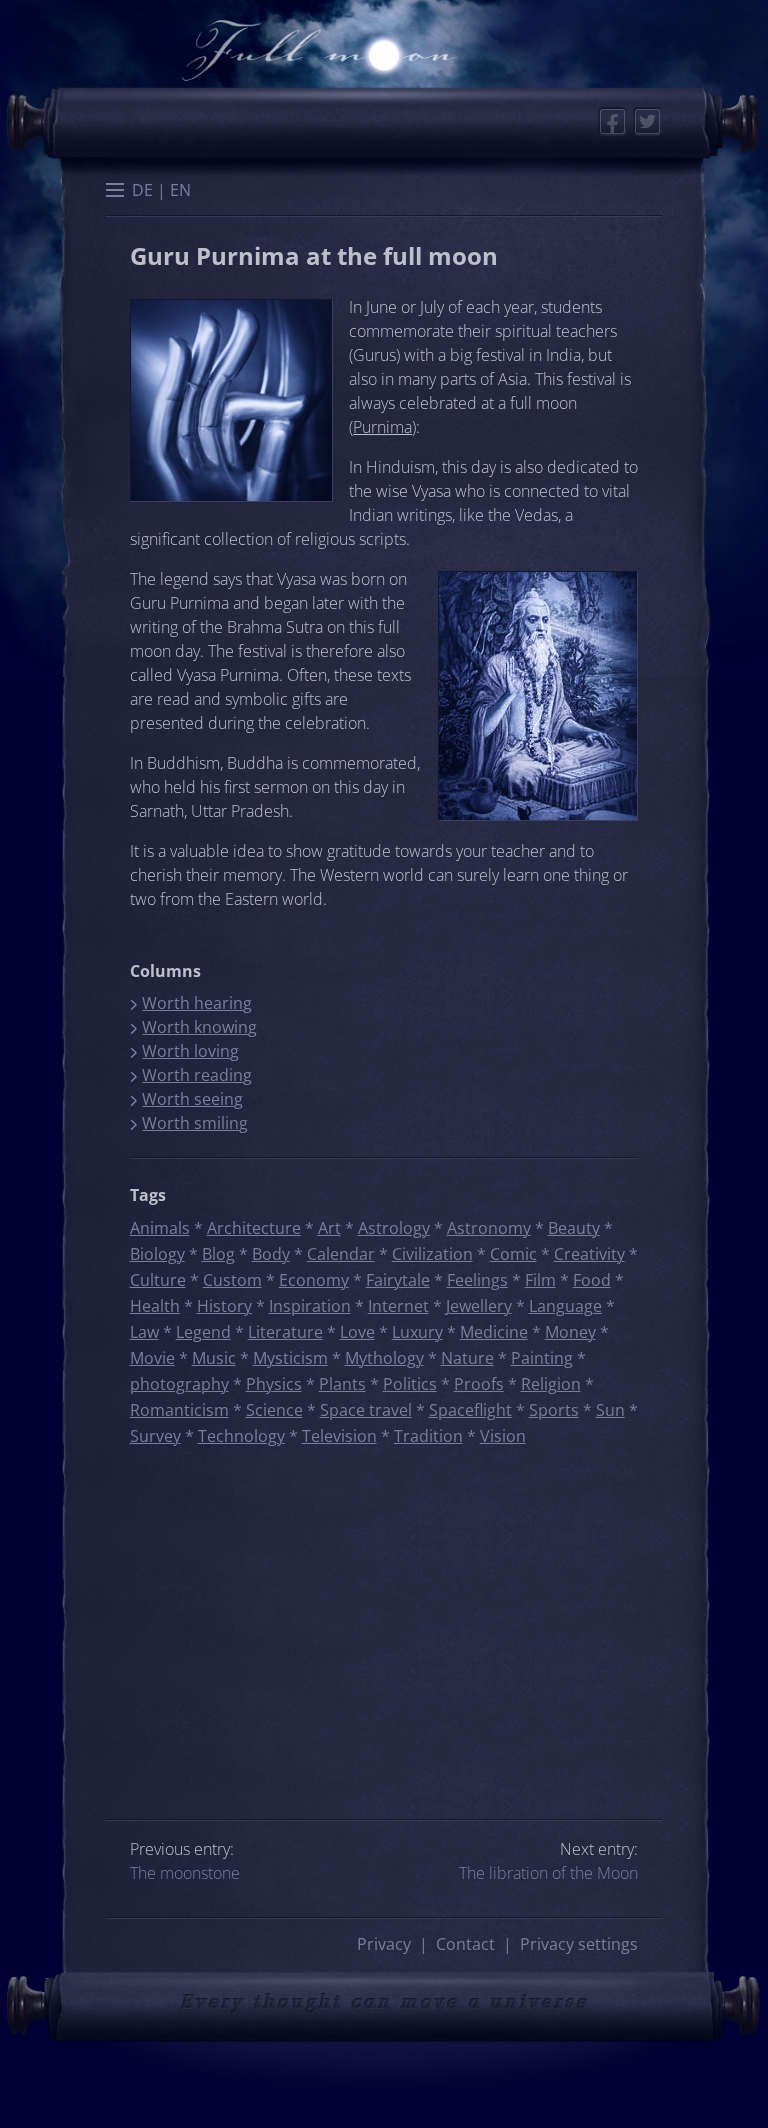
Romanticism (179, 1410)
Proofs (479, 1384)
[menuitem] (142, 190)
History (224, 1306)
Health (155, 1306)
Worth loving (190, 1051)
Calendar (341, 1254)
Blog (218, 1254)
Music (214, 1358)
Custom (232, 1280)
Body (271, 1254)
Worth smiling (195, 1123)
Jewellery (479, 1306)
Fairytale (398, 1280)
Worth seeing (192, 1099)
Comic (513, 1254)
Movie (152, 1358)
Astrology (394, 1228)
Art (329, 1228)
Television (339, 1436)
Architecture (254, 1228)
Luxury (417, 1332)
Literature (285, 1332)
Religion (551, 1384)
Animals (160, 1228)
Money (570, 1332)
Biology (157, 1254)
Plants (342, 1384)
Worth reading (197, 1075)
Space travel (366, 1410)
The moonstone (185, 1873)
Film (540, 1280)
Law (144, 1332)
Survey (155, 1436)
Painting (542, 1358)
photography (179, 1384)
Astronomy (489, 1228)
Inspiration (310, 1306)
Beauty (574, 1228)
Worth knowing (199, 1027)
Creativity (589, 1254)
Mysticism (290, 1358)
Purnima (382, 427)
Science (274, 1410)
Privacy (384, 1944)
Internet (398, 1306)
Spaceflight (470, 1410)
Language (565, 1306)
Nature (467, 1358)
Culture (158, 1280)
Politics (410, 1384)
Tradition (428, 1436)
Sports (554, 1410)
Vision (503, 1436)
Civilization (432, 1254)
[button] (115, 192)
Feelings (477, 1280)
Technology (241, 1436)
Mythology (384, 1358)
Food (592, 1280)
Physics (274, 1384)
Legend (203, 1332)
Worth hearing (197, 1003)
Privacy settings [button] (579, 1944)
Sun (610, 1410)
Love (357, 1332)
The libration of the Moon (548, 1873)
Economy (314, 1280)
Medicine (494, 1332)
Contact (465, 1944)
